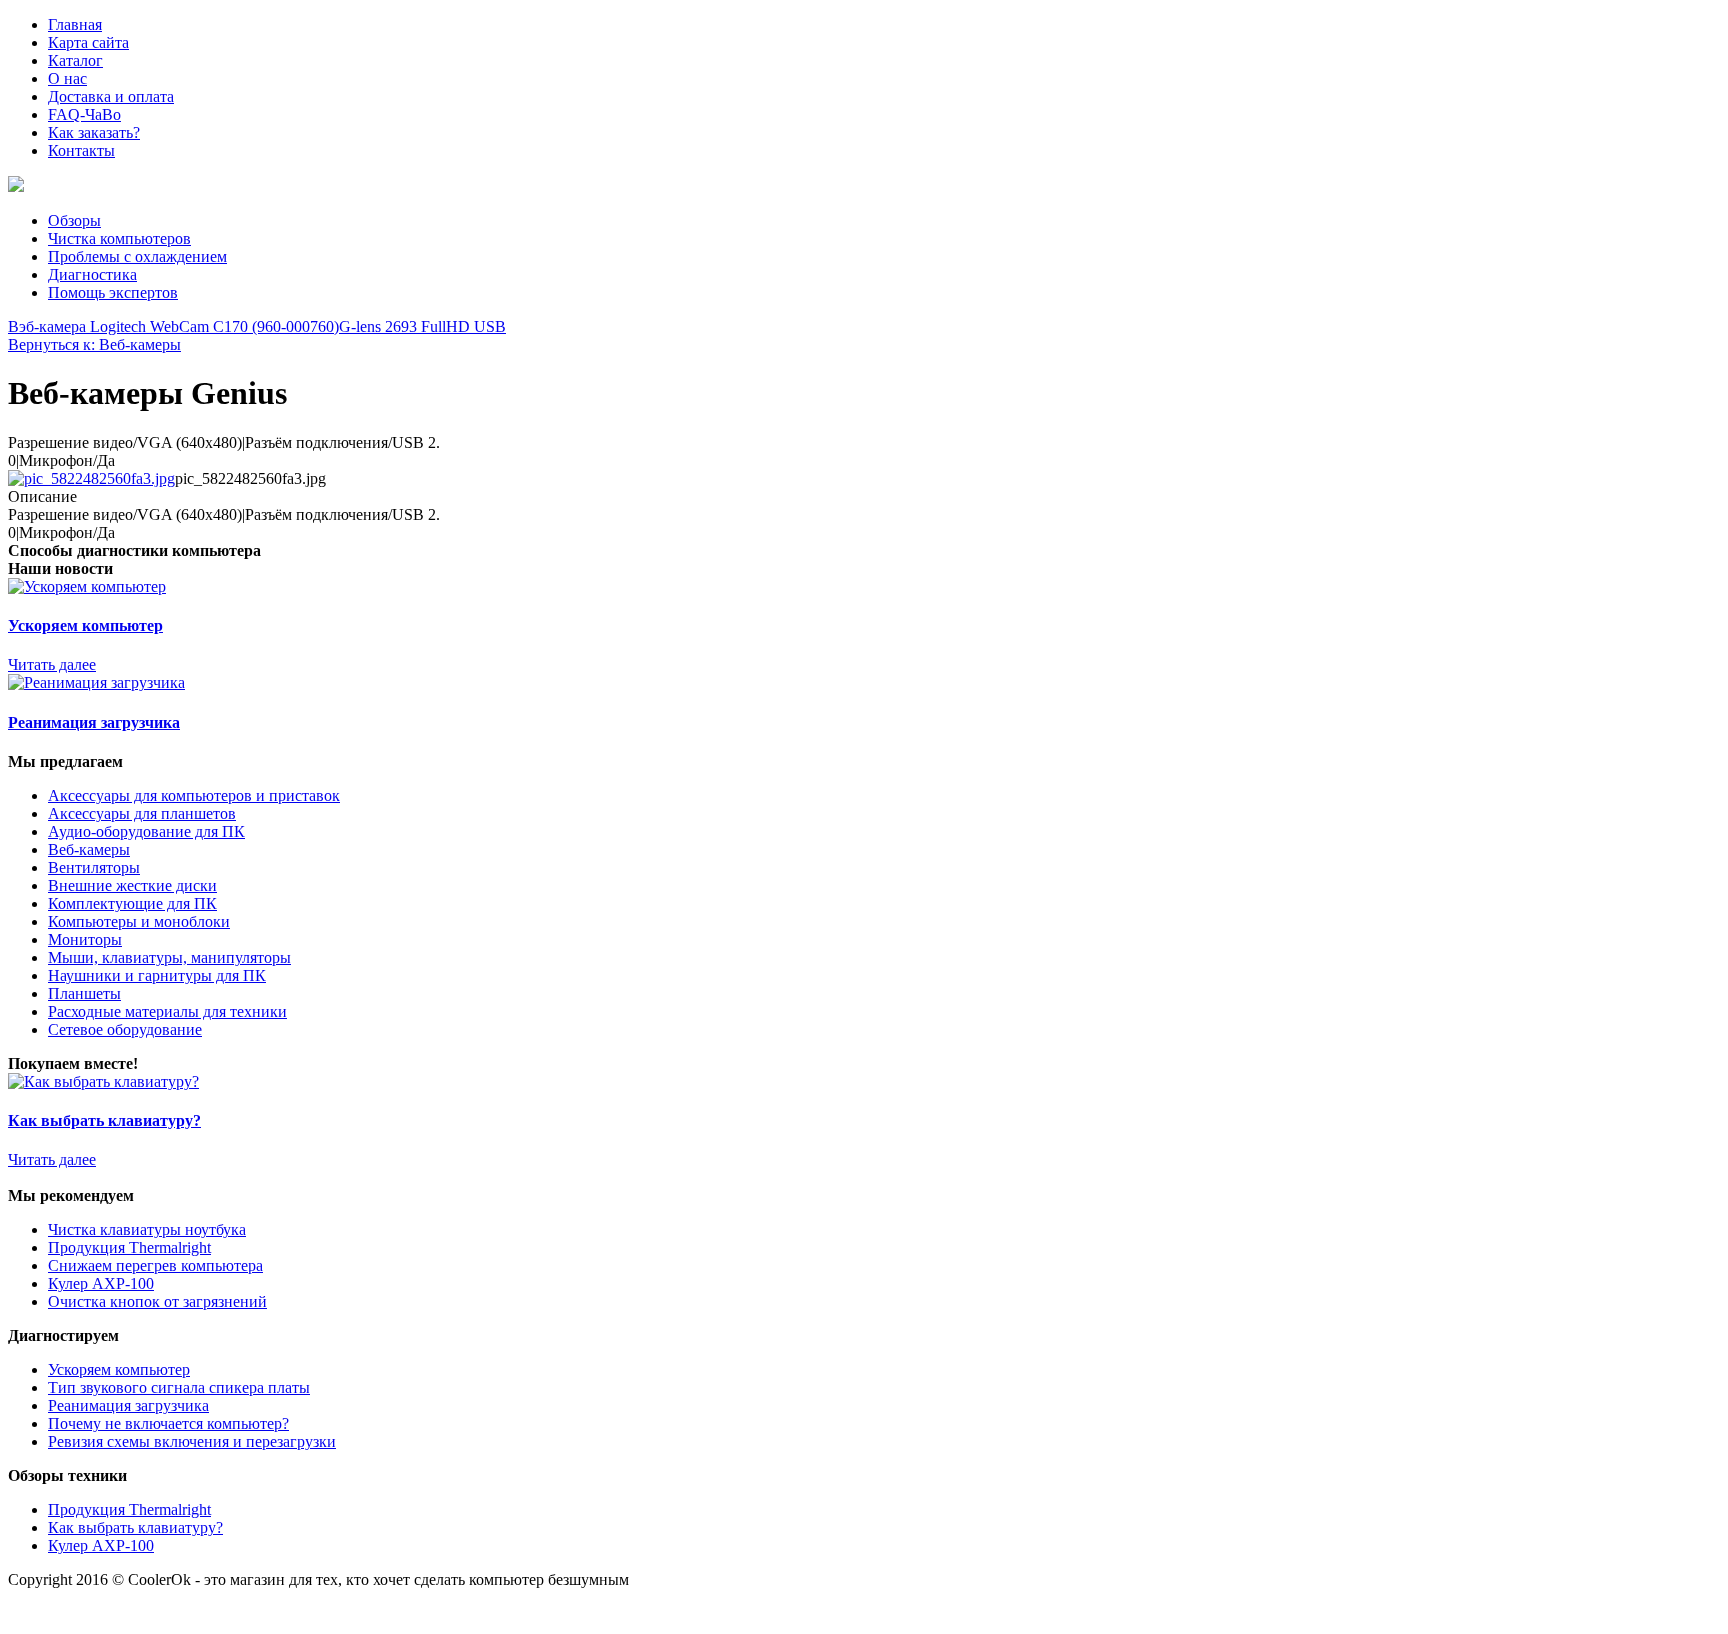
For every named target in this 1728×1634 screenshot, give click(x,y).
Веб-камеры (89, 849)
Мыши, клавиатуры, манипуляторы (169, 957)
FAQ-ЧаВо (84, 114)
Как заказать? (94, 132)
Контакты (81, 150)
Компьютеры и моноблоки (139, 921)
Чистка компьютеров (119, 238)
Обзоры (74, 220)
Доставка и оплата (111, 96)
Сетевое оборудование (125, 1029)
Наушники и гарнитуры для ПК (157, 975)
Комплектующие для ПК (132, 903)
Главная (75, 24)
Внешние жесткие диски (132, 885)
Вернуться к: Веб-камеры (94, 344)
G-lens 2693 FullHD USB (422, 326)
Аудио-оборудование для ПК (146, 831)
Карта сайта (88, 42)
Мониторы (85, 939)
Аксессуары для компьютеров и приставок (194, 795)
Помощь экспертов (113, 292)
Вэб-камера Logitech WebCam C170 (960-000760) (173, 326)
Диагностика (92, 274)
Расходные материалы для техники (167, 1011)
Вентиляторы (94, 867)
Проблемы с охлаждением (137, 256)
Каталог (75, 60)
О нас (67, 78)
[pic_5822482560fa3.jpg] (91, 478)
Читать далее (52, 664)
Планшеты (84, 993)
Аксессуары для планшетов (142, 813)
